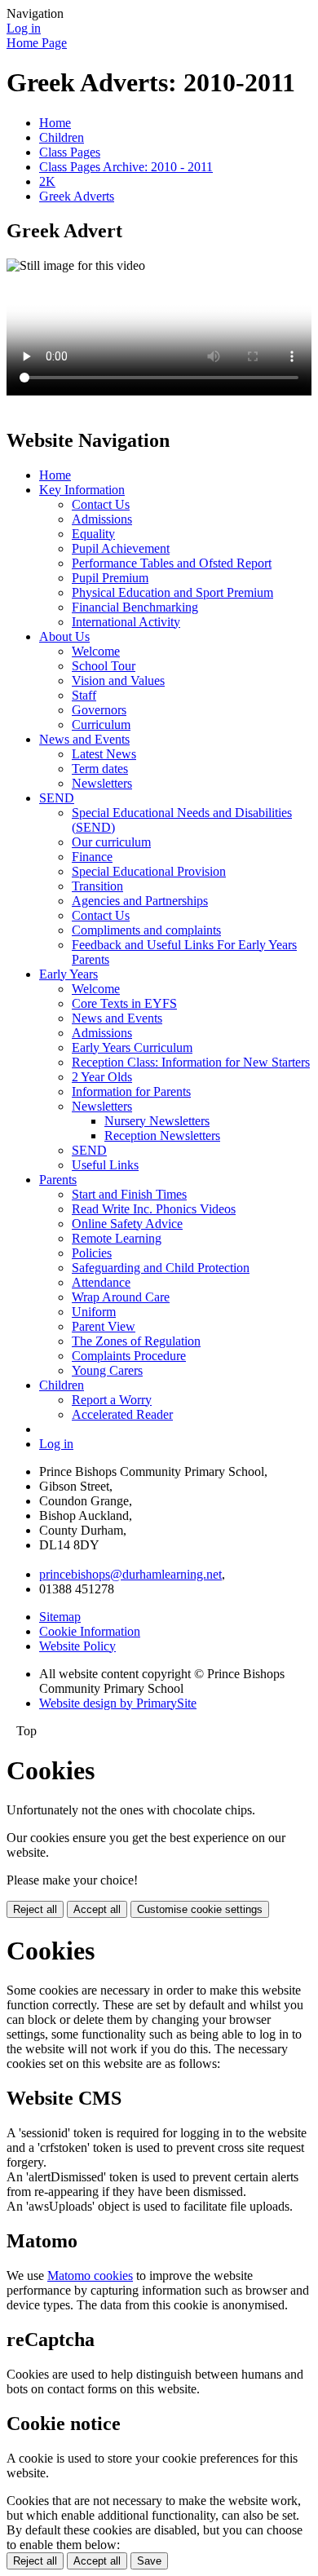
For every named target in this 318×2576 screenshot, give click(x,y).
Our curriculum (111, 842)
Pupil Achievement (121, 548)
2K (47, 181)
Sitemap (60, 1617)
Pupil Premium (110, 578)
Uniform (94, 1312)
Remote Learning (117, 1238)
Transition (97, 886)
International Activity (126, 622)
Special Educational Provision (149, 871)
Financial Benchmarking (135, 607)
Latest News (104, 754)
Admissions (102, 519)
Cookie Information (90, 1631)
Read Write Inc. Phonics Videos (154, 1209)
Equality (93, 534)
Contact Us (101, 504)
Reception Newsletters (162, 1136)
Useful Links (105, 1165)
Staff (84, 695)
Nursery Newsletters (157, 1121)
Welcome (96, 651)
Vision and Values (118, 680)
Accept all (97, 1909)
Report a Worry (112, 1400)
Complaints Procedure (129, 1356)
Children (62, 137)
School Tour (104, 666)
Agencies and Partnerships (140, 901)
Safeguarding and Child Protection (161, 1268)
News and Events (84, 739)
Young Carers (107, 1370)
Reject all (35, 1909)
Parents (58, 1180)
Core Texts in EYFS (124, 1003)
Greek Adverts (77, 196)
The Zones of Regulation (136, 1341)
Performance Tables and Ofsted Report (172, 563)
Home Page (37, 43)
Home (55, 123)
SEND (57, 798)
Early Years (68, 974)
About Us (64, 636)
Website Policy (77, 1646)
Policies (92, 1253)
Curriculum (101, 725)
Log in (24, 28)
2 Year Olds (102, 1077)
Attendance (101, 1282)
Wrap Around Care (121, 1297)
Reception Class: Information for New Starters (191, 1062)
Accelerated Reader (122, 1414)
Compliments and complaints (146, 930)
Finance (92, 857)
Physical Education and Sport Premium (172, 592)
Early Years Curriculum (132, 1047)
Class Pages (70, 152)
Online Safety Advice (127, 1224)
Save (149, 2561)
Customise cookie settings (200, 1909)
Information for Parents (131, 1091)
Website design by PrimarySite (118, 1703)
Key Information (82, 490)
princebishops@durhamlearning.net (130, 1574)
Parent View (104, 1326)
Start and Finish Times (129, 1194)
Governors (99, 710)
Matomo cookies (90, 2276)
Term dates (100, 769)
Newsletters (102, 783)
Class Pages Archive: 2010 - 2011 (126, 167)
